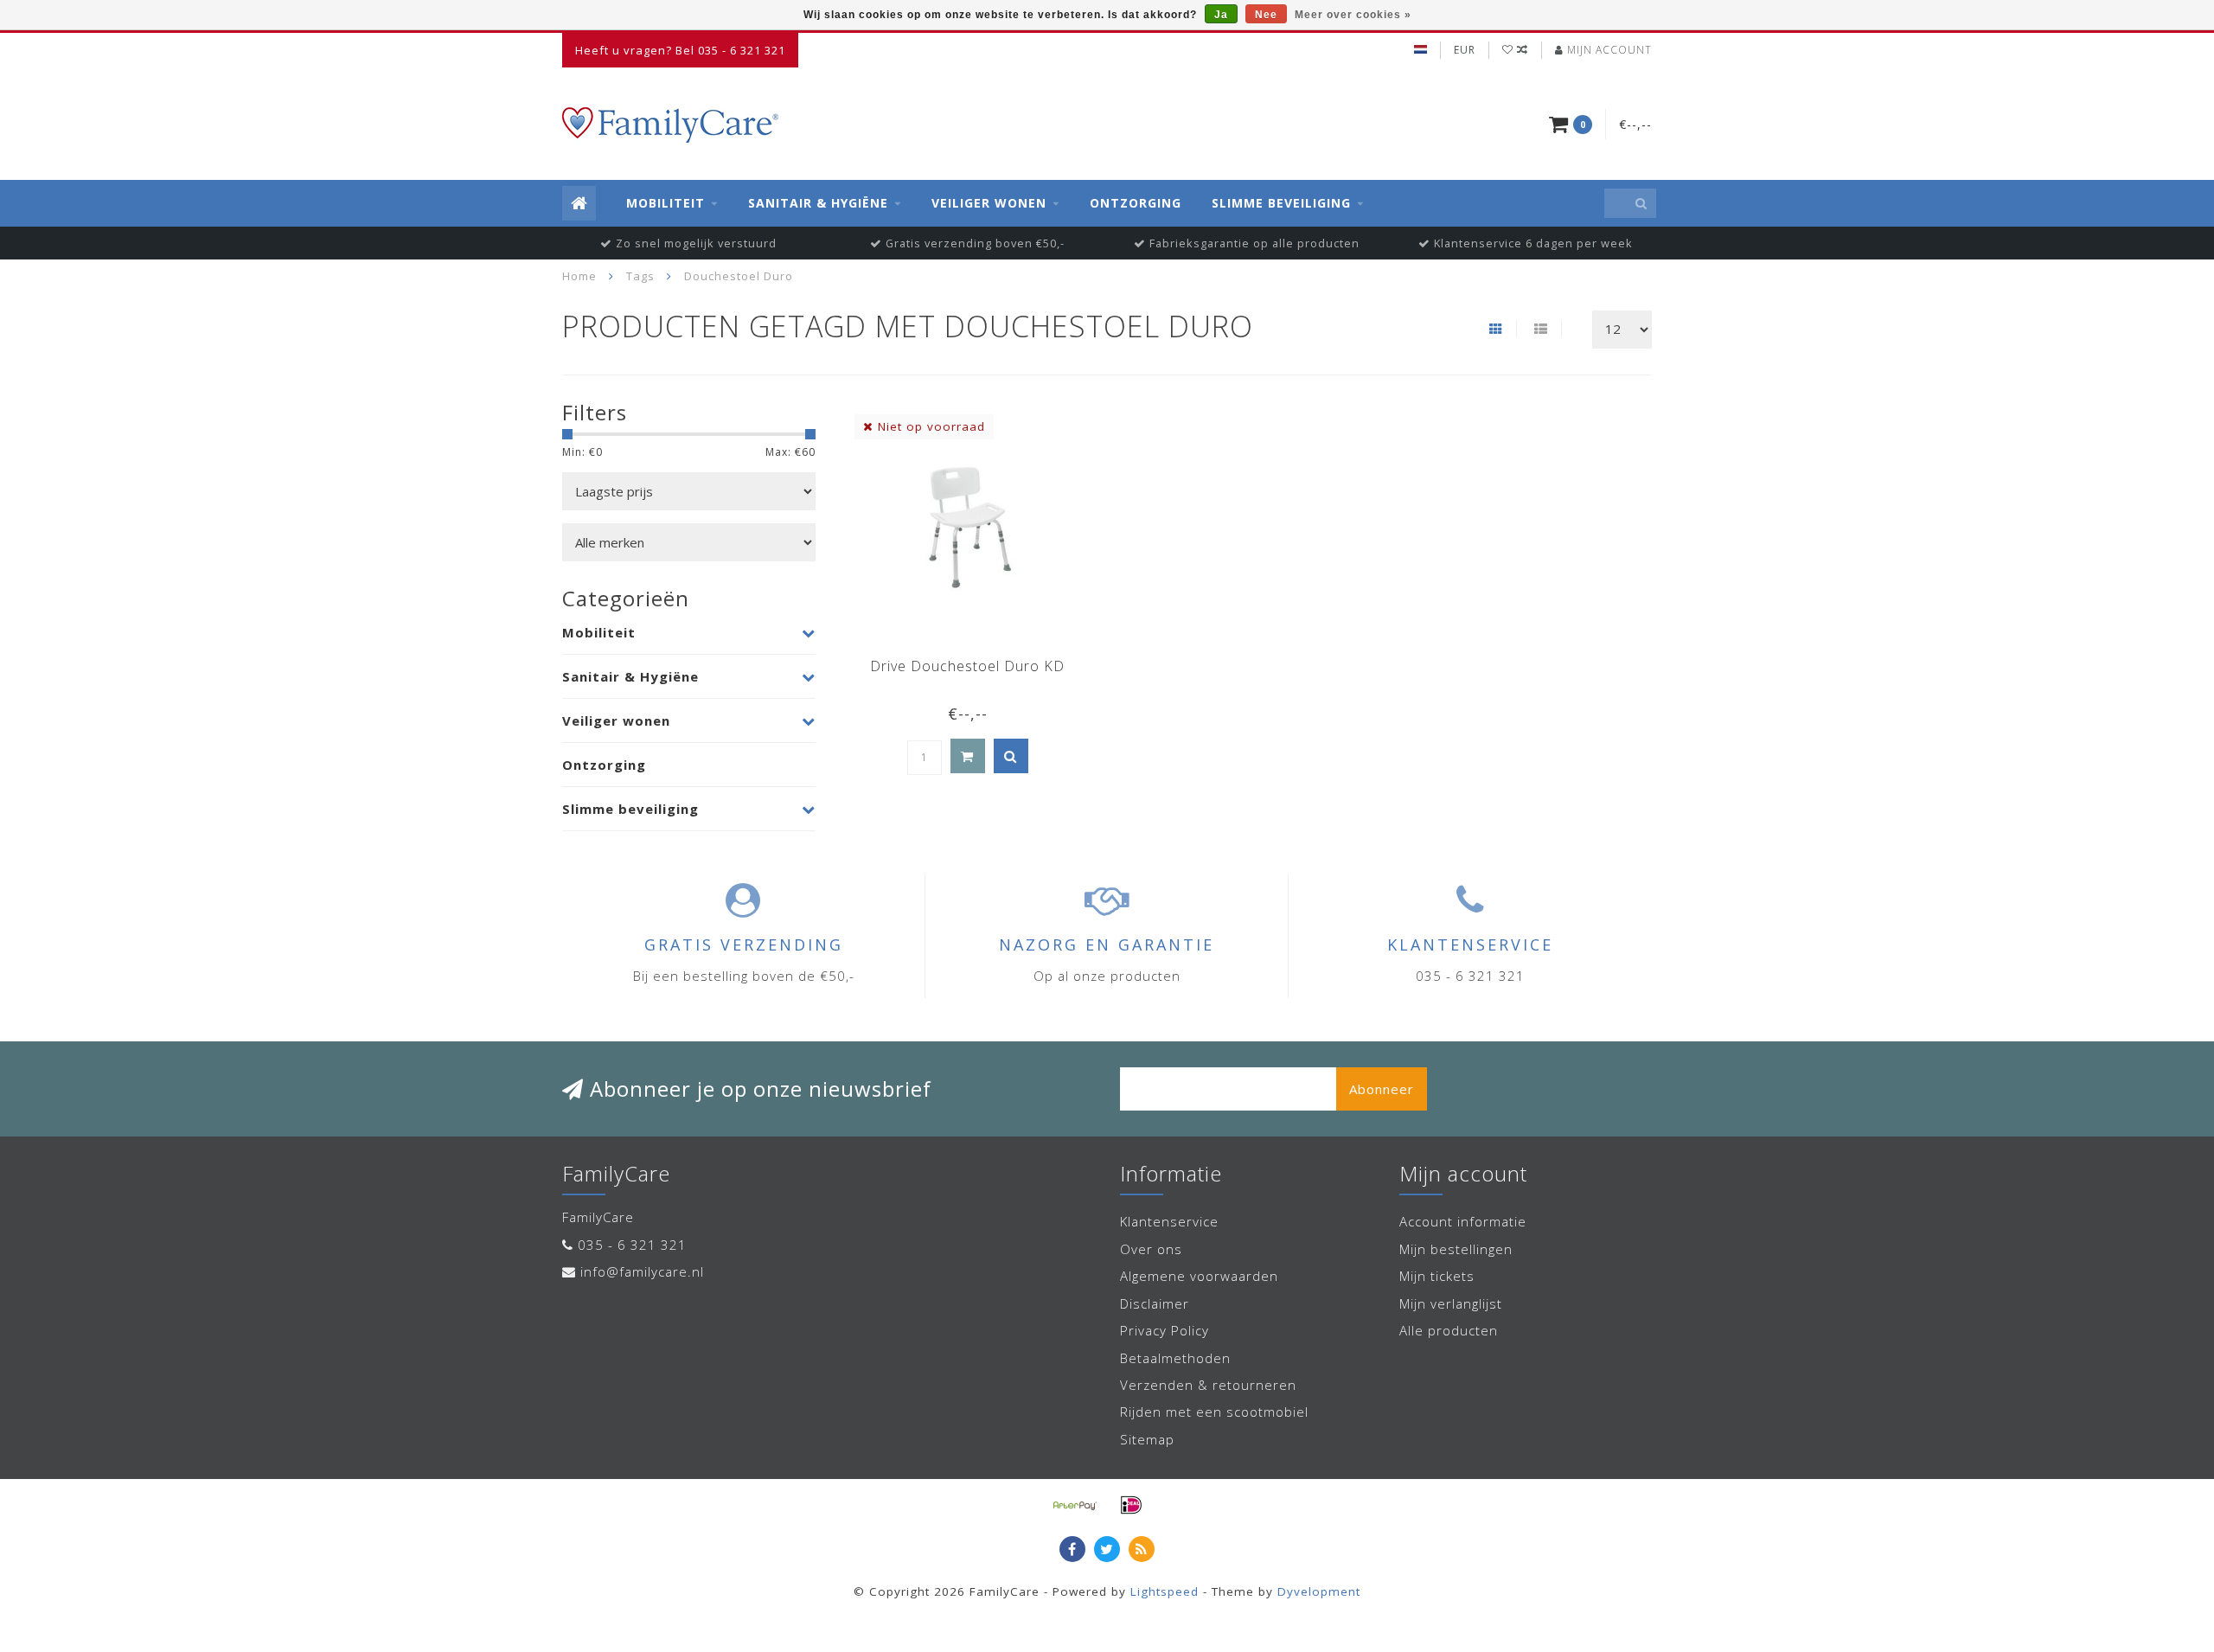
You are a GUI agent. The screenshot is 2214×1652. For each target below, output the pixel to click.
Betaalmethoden (1175, 1358)
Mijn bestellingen (1456, 1249)
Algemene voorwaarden (1199, 1276)
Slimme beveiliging (1281, 203)
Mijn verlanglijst (1451, 1303)
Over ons (1151, 1249)
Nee (1266, 15)
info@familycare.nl (642, 1271)
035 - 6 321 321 (632, 1245)
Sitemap (1147, 1439)
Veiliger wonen (989, 203)
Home (579, 276)
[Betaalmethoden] (1075, 1505)
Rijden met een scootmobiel (1214, 1412)
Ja (1221, 15)
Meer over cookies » (1353, 15)
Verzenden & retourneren (1208, 1385)
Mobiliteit (665, 203)
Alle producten (1449, 1330)
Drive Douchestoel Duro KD (967, 666)
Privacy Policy (1165, 1330)
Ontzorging (1136, 203)
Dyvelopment (1319, 1591)
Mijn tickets (1437, 1276)
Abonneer (1382, 1089)
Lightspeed (1165, 1591)
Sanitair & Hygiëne (818, 203)
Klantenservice (1169, 1221)
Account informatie (1463, 1221)
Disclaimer (1155, 1303)
